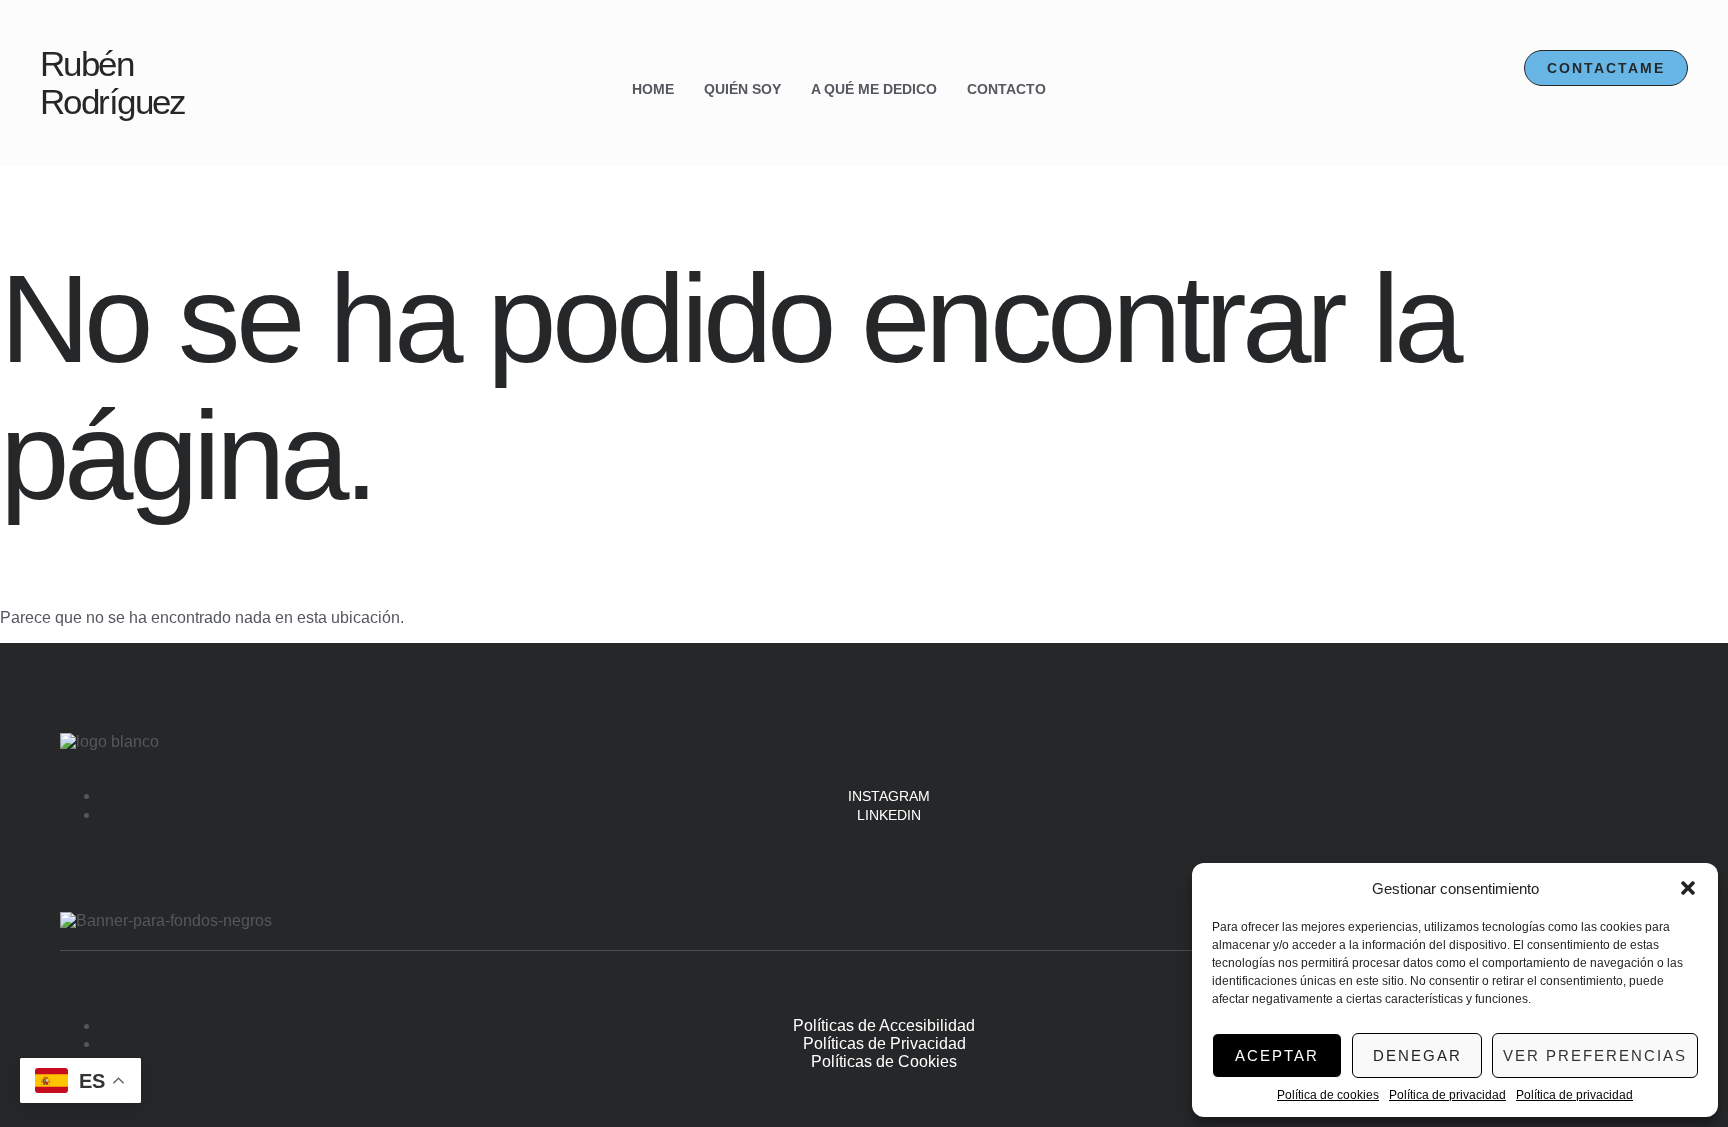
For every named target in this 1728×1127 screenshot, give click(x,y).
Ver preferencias (1595, 1055)
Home (653, 89)
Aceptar (1277, 1055)
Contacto (1006, 89)
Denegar (1417, 1055)
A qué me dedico (874, 89)
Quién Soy (742, 89)
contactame (1606, 68)
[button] (1688, 888)
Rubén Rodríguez (113, 83)
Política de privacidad (1447, 1095)
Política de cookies (1328, 1095)
